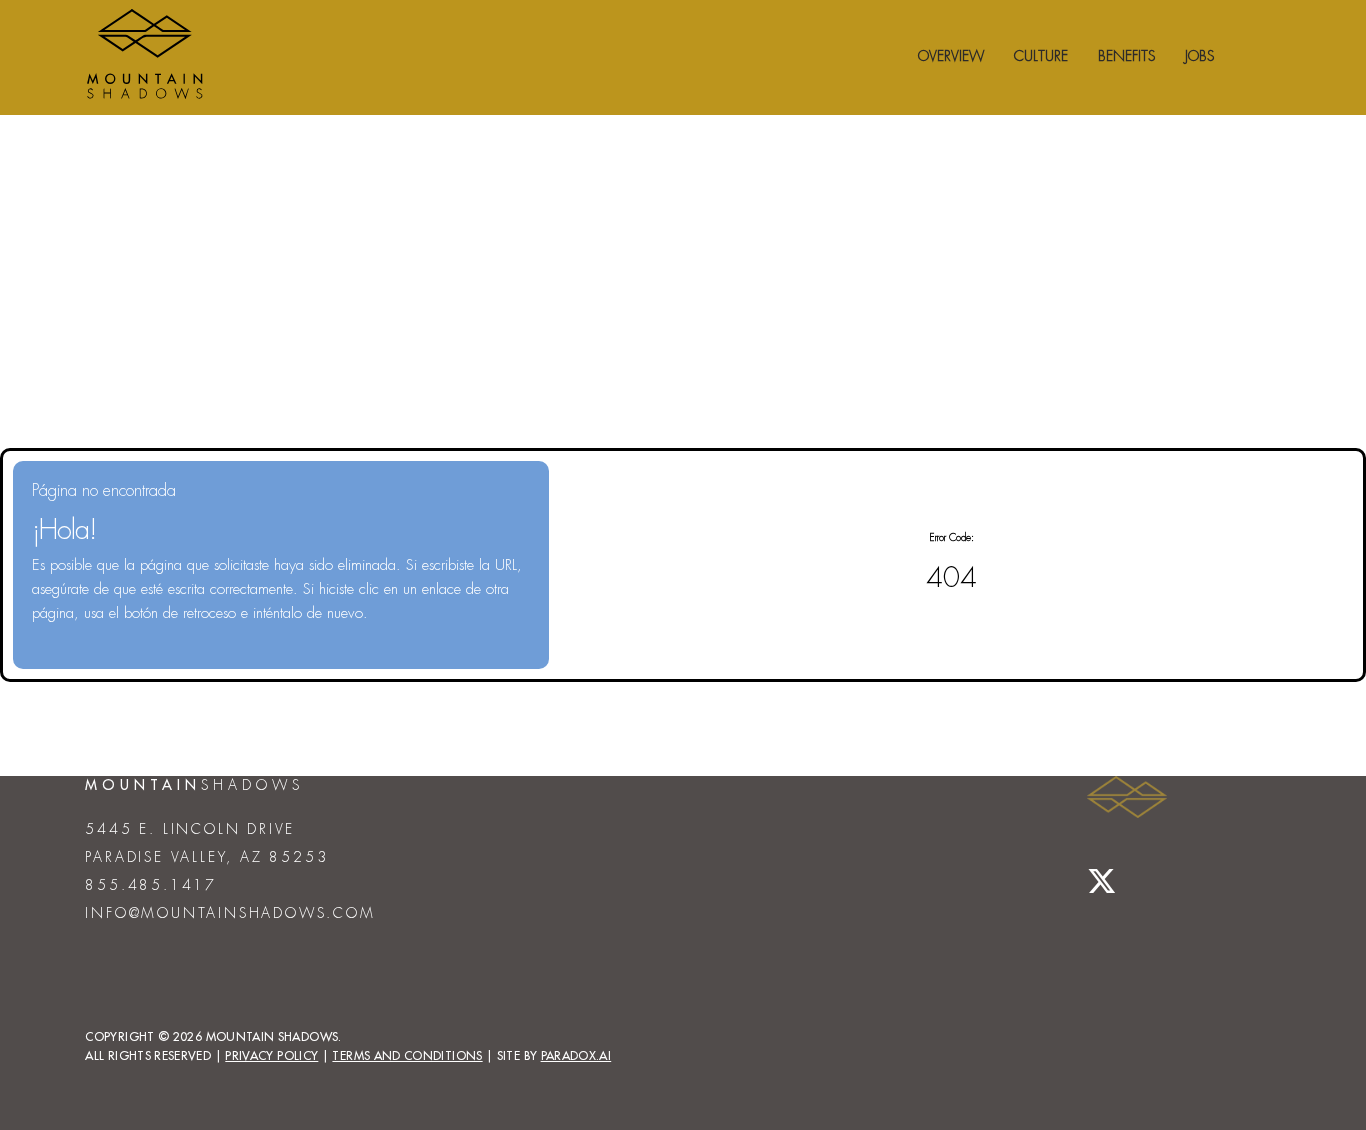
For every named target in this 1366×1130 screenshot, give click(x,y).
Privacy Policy (271, 1056)
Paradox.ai (576, 1056)
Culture (1041, 56)
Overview (951, 56)
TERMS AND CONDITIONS (407, 1056)
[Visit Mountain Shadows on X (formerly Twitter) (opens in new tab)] (1102, 882)
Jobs (1199, 56)
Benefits (1126, 56)
